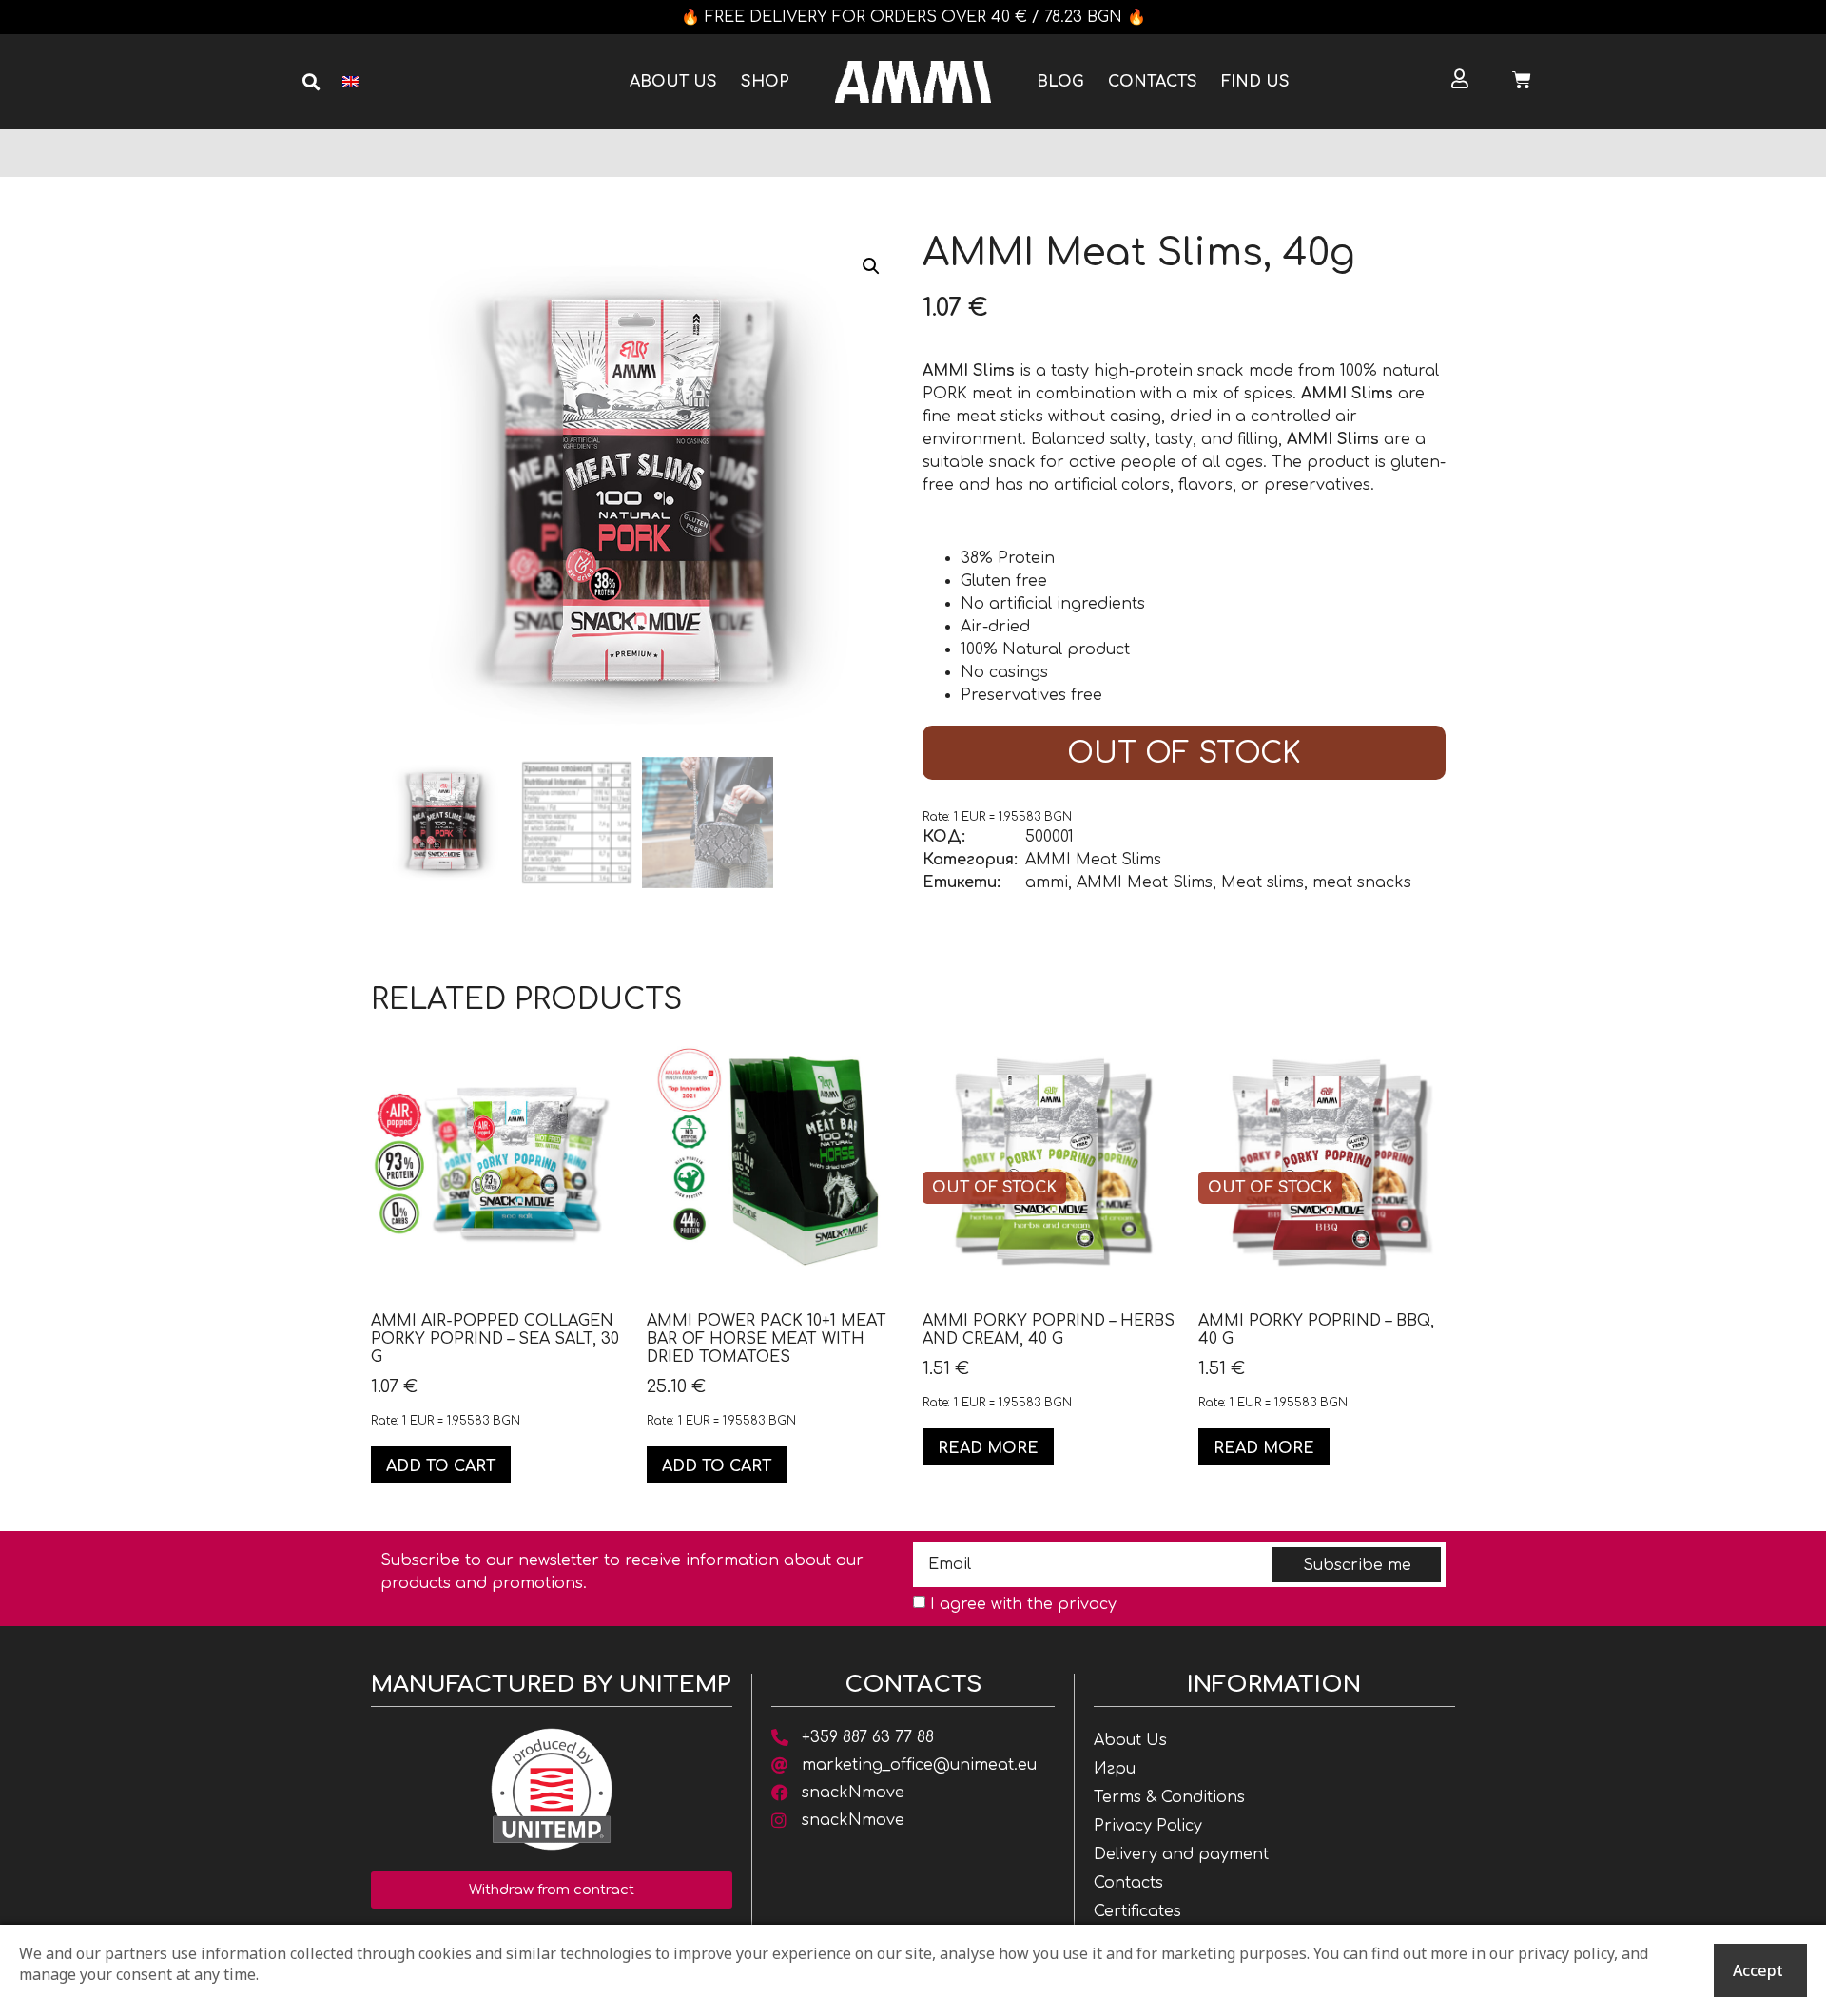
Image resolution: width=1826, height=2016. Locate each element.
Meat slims (1263, 882)
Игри (1115, 1769)
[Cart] (1522, 80)
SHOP (765, 82)
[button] (311, 82)
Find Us (1255, 82)
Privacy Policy (1148, 1826)
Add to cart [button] (441, 1466)
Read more (988, 1448)
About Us (673, 82)
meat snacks (1362, 882)
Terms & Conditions (1169, 1797)
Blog (1060, 82)
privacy (1087, 1604)
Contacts (1153, 82)
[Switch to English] (351, 82)
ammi (1047, 882)
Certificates (1137, 1911)
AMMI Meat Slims (1093, 860)
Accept (1758, 1970)
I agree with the (1023, 1604)
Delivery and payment (1181, 1854)
